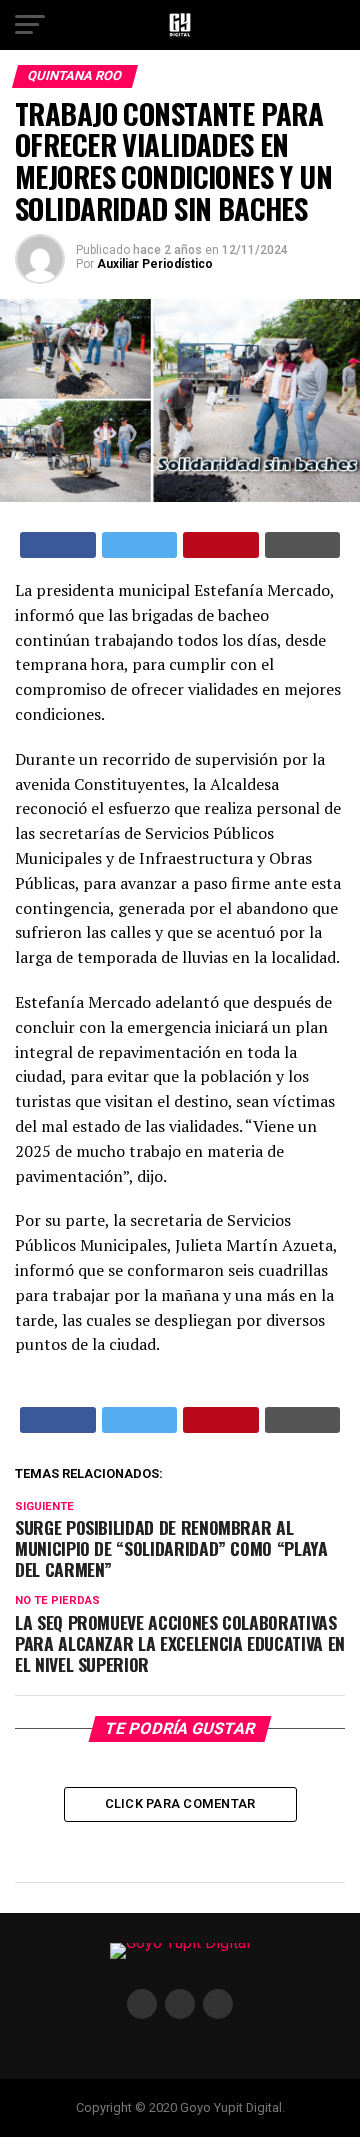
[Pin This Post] (221, 545)
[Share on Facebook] (58, 545)
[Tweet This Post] (140, 545)
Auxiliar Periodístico (155, 264)
